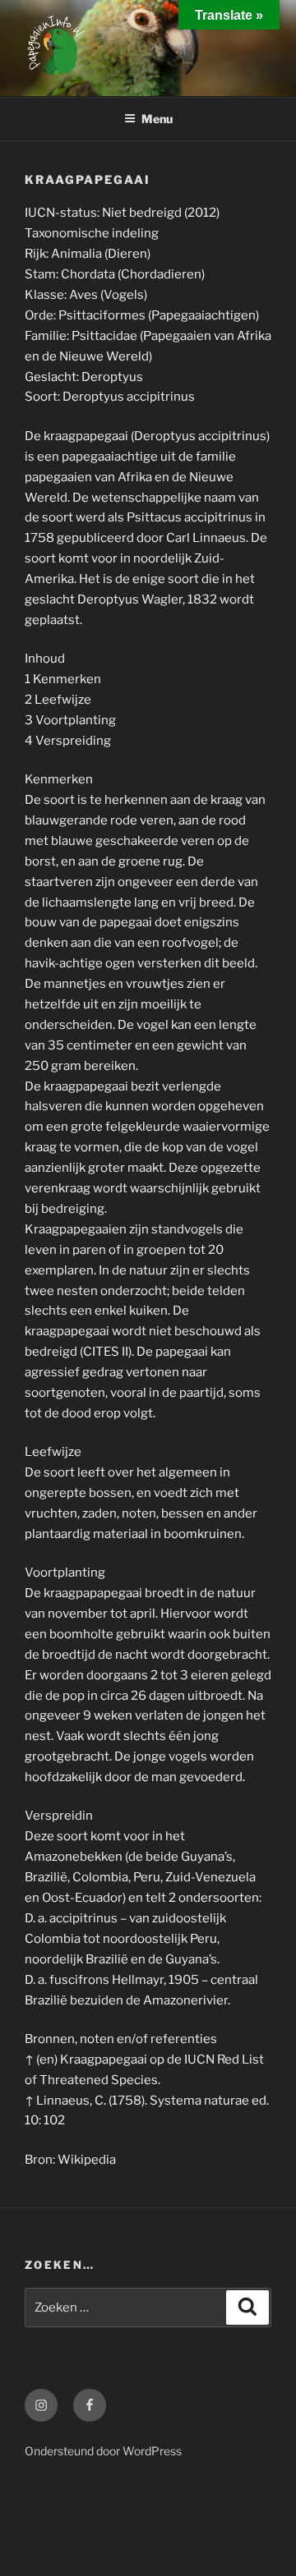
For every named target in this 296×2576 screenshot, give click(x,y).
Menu (157, 119)
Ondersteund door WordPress (103, 2451)
